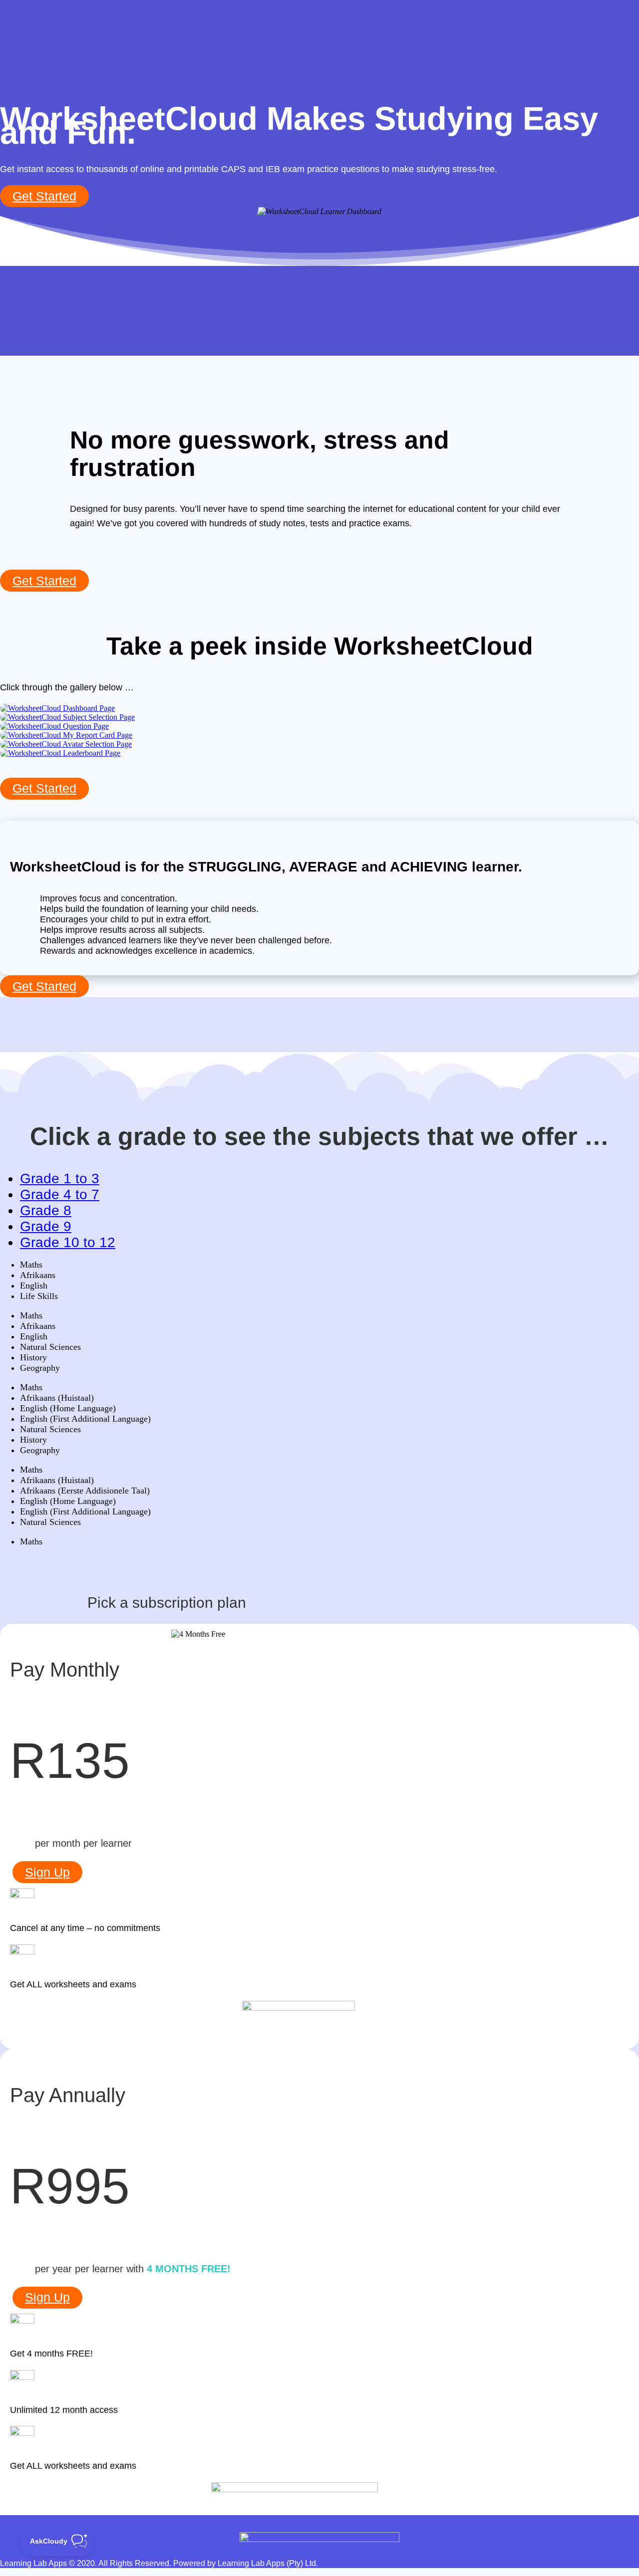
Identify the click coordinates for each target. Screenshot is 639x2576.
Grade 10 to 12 (68, 1242)
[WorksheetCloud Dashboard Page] (57, 708)
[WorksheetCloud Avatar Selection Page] (66, 744)
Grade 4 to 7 (60, 1194)
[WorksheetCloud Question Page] (54, 726)
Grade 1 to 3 (60, 1179)
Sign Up (47, 1872)
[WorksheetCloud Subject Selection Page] (67, 717)
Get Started (44, 196)
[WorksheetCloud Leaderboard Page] (60, 753)
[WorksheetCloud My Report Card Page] (66, 735)
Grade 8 (46, 1210)
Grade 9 (46, 1226)
